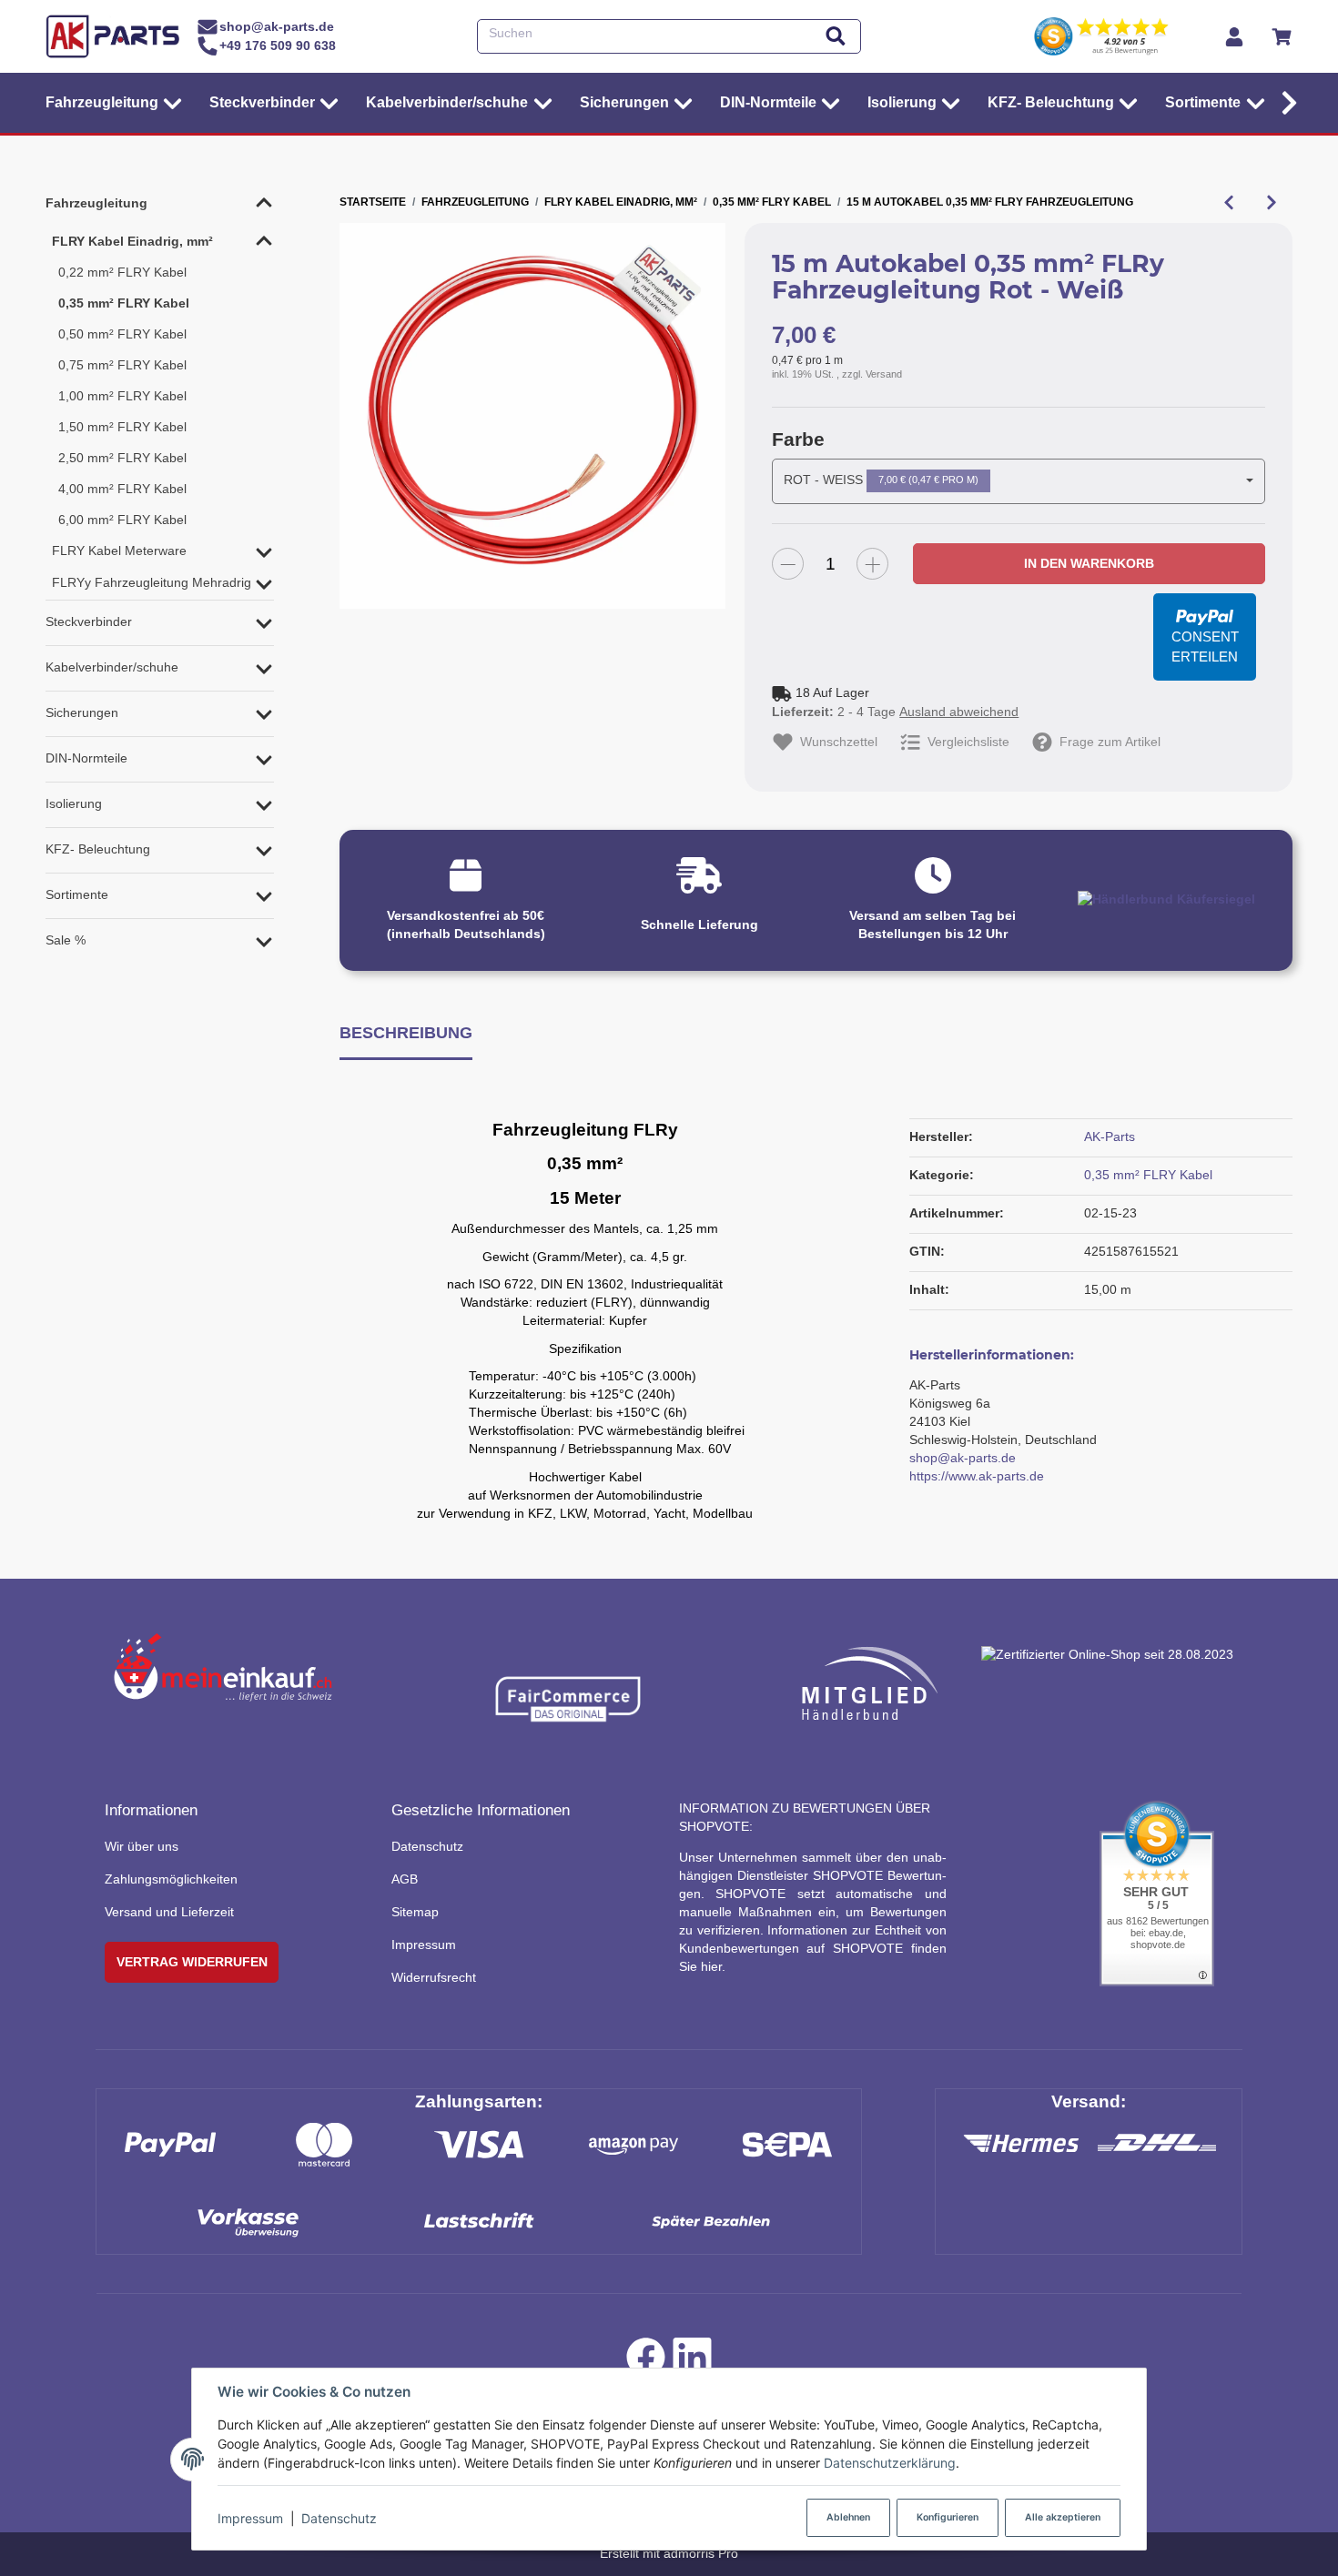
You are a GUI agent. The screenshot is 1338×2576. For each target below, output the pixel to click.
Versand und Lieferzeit (169, 1912)
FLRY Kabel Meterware (119, 551)
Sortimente (77, 894)
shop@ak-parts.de (963, 1458)
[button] (1285, 103)
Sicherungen (82, 712)
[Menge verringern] (788, 564)
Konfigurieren (948, 2517)
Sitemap (415, 1912)
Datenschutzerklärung (890, 2463)
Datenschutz (339, 2518)
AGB (405, 1879)
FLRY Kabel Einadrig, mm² (132, 241)
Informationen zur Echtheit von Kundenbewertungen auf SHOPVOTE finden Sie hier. (813, 1948)
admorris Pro (701, 2553)
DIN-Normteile (86, 758)
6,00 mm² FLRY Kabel (122, 520)
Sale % (66, 940)
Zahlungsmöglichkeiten (171, 1879)
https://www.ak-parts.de (977, 1476)
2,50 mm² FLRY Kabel (122, 458)
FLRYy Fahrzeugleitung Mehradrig (152, 582)
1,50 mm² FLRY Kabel (122, 427)
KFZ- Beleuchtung (98, 849)
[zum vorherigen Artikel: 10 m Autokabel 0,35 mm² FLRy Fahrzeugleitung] (1228, 202)
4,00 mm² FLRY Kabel (122, 489)
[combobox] (1019, 481)
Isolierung (74, 803)
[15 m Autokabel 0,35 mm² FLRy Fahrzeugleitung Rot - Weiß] (532, 416)
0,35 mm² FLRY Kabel (1148, 1175)
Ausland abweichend (959, 712)
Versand (884, 374)
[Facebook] (646, 2361)
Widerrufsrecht (434, 1977)
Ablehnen (848, 2517)
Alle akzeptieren (1063, 2517)
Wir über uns (142, 1846)
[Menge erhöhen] (872, 564)
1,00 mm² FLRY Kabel (122, 396)
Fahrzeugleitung (96, 203)
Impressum (250, 2518)
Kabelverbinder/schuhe (112, 667)
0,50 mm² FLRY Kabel (122, 334)
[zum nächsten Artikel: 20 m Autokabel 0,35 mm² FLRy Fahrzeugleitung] (1271, 202)
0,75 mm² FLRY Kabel (122, 365)
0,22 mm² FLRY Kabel (122, 272)
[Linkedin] (692, 2361)
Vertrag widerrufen (192, 1962)
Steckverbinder (89, 621)
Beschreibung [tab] (406, 1032)
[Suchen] (836, 37)
